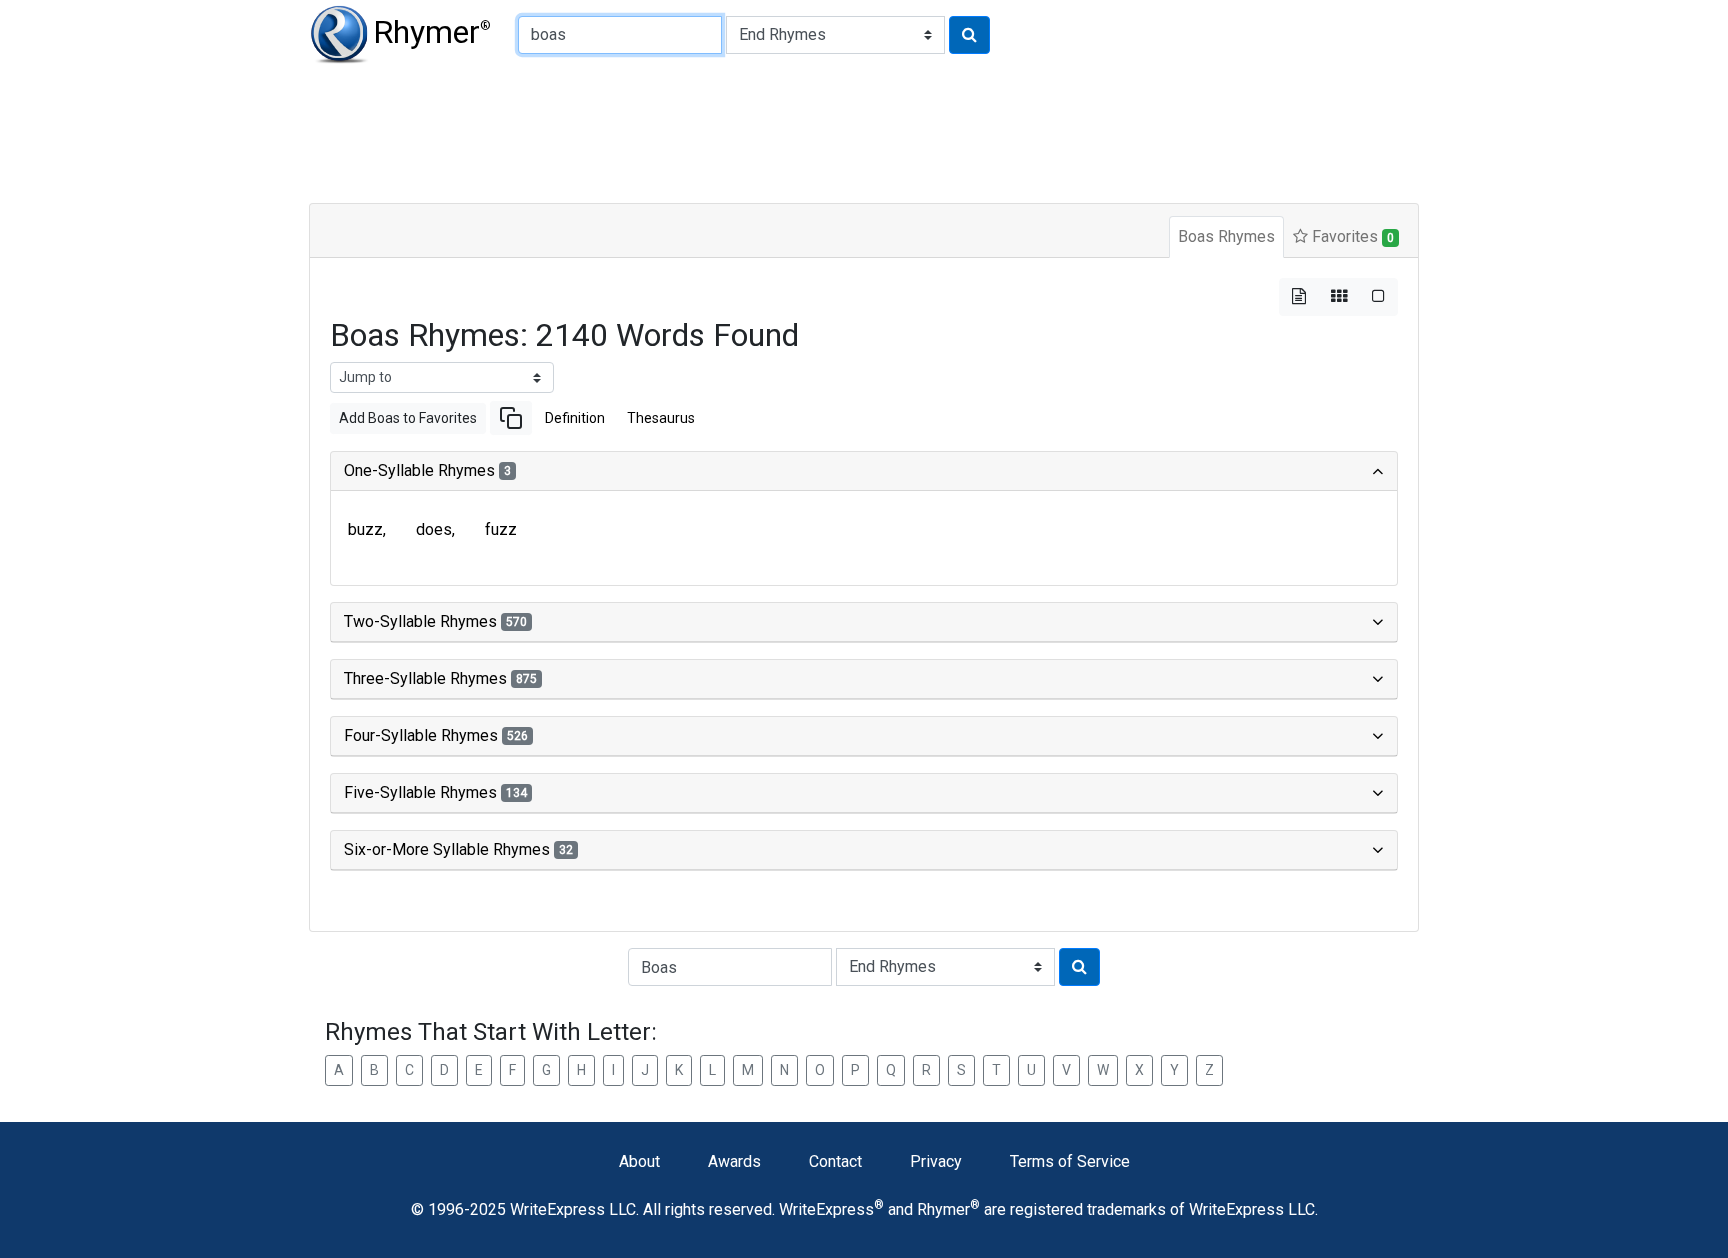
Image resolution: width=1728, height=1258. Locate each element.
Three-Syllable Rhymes (440, 678)
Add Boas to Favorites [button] (408, 418)
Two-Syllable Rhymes (435, 621)
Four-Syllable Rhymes (436, 735)
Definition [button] (575, 418)
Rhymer (432, 32)
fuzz (501, 529)
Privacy (936, 1161)
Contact (835, 1161)
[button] (511, 418)
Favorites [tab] (1351, 236)
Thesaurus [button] (661, 418)
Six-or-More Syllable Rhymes (458, 849)
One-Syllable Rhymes (427, 470)
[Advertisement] (794, 130)
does (434, 529)
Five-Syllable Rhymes (435, 792)
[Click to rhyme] (969, 35)
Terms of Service (1070, 1161)
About (639, 1161)
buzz (365, 529)
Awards (734, 1161)
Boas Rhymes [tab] (1226, 236)
